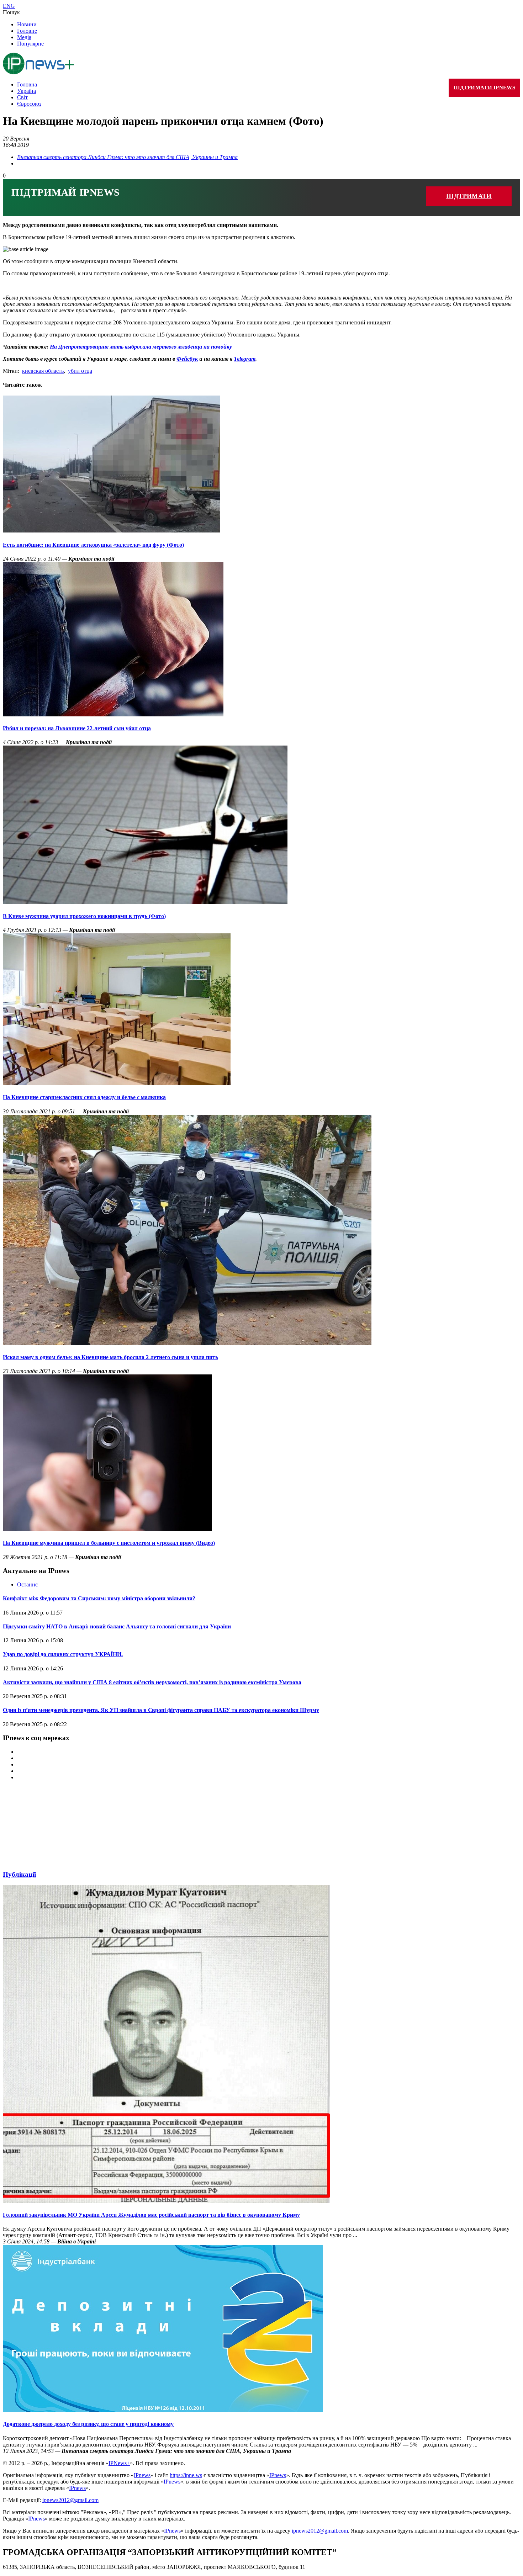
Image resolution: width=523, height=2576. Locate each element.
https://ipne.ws (186, 2475)
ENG (9, 6)
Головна (27, 84)
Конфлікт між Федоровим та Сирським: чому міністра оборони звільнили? (99, 1598)
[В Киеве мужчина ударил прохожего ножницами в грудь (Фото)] (145, 902)
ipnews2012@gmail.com (70, 2500)
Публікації (19, 1874)
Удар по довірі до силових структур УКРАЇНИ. (63, 1654)
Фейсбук (187, 359)
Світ (22, 97)
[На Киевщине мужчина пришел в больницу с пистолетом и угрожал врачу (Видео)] (107, 1529)
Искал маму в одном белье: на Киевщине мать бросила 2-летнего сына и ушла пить (110, 1357)
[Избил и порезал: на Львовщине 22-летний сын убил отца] (113, 714)
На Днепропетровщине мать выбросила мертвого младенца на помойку (141, 347)
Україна (27, 91)
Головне (27, 31)
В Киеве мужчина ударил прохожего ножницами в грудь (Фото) (84, 916)
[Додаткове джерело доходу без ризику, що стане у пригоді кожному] (163, 2410)
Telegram (245, 359)
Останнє (27, 1584)
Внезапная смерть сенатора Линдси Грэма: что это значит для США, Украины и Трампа (127, 157)
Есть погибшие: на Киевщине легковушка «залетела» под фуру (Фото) (93, 545)
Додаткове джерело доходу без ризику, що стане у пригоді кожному (88, 2424)
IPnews (142, 2475)
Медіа (24, 37)
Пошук (11, 12)
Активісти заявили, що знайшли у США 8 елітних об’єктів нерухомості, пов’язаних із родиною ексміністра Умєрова (152, 1682)
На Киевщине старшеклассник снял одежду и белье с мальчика (84, 1097)
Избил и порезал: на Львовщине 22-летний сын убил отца (77, 728)
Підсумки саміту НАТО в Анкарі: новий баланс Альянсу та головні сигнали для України (117, 1626)
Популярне (30, 44)
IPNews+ (119, 2463)
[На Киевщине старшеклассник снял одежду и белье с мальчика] (117, 1083)
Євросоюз (29, 104)
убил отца (80, 371)
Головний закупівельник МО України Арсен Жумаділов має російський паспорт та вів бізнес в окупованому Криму (151, 2215)
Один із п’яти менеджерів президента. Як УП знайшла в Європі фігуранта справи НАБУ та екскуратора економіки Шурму (161, 1710)
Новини (27, 24)
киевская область (43, 371)
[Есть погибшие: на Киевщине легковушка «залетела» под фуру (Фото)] (111, 531)
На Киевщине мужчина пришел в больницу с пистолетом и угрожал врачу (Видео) (109, 1543)
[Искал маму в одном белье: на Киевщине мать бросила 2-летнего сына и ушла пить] (187, 1343)
